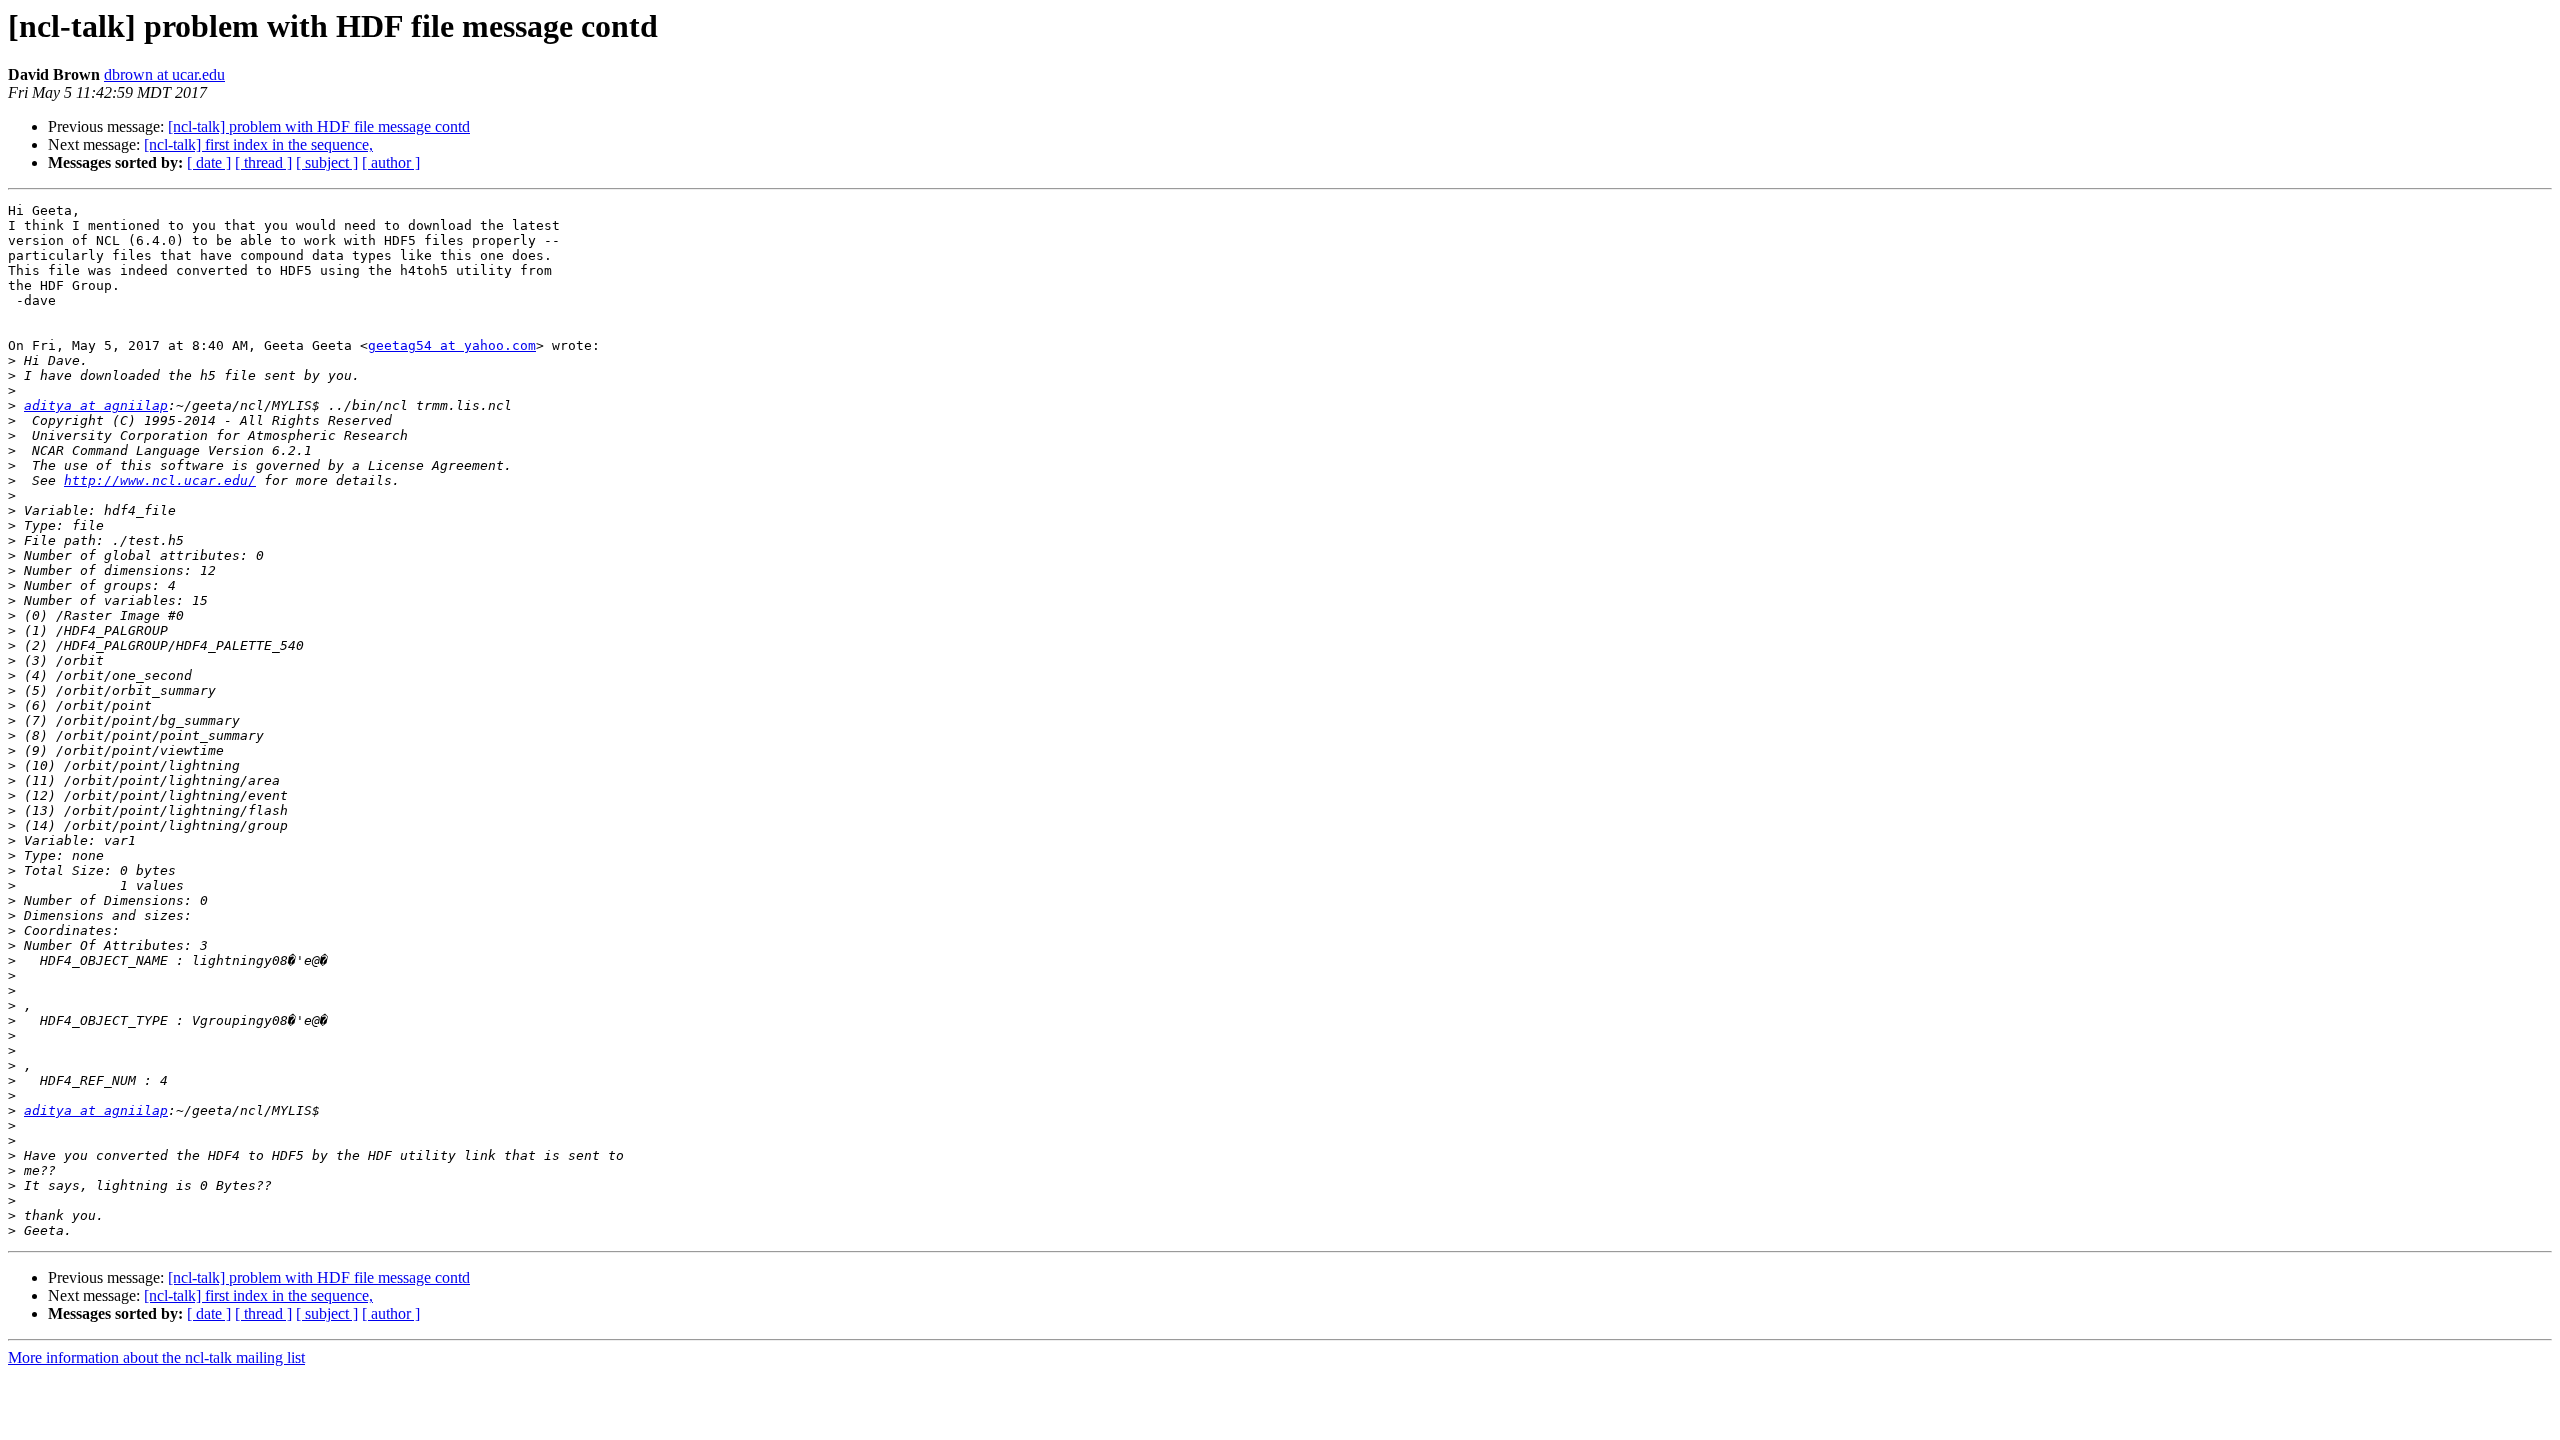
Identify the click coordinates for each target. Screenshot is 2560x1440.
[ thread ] (263, 162)
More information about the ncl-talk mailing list (156, 1357)
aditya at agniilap (96, 405)
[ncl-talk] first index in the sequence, (258, 144)
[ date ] (209, 162)
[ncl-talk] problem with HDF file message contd (319, 126)
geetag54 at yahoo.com (452, 345)
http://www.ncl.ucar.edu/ (160, 480)
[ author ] (391, 162)
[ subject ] (327, 162)
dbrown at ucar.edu (164, 74)
